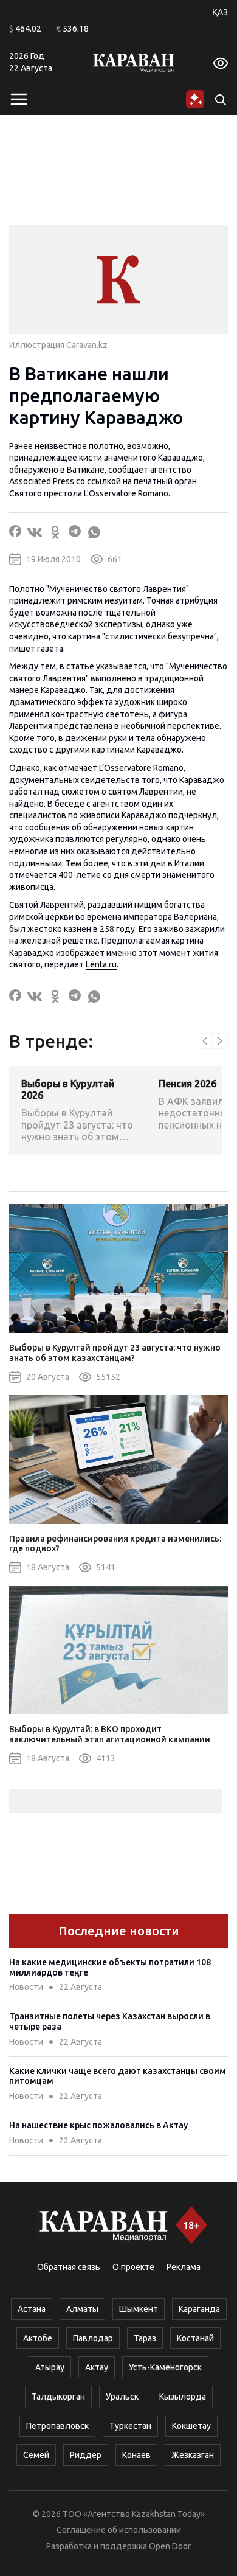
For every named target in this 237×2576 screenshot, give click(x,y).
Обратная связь (69, 2267)
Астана (32, 2309)
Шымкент (139, 2309)
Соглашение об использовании (119, 2530)
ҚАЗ (220, 12)
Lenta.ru (101, 964)
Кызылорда (183, 2397)
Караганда (199, 2309)
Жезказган (193, 2455)
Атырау (50, 2367)
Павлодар (93, 2338)
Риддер (86, 2455)
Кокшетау (191, 2426)
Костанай (195, 2338)
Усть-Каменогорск (165, 2367)
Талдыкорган (58, 2397)
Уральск (122, 2397)
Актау (97, 2367)
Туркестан (130, 2426)
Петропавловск (57, 2426)
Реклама (184, 2267)
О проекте (133, 2267)
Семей (36, 2455)
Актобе (38, 2338)
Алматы (82, 2309)
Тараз (145, 2338)
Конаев (136, 2455)
